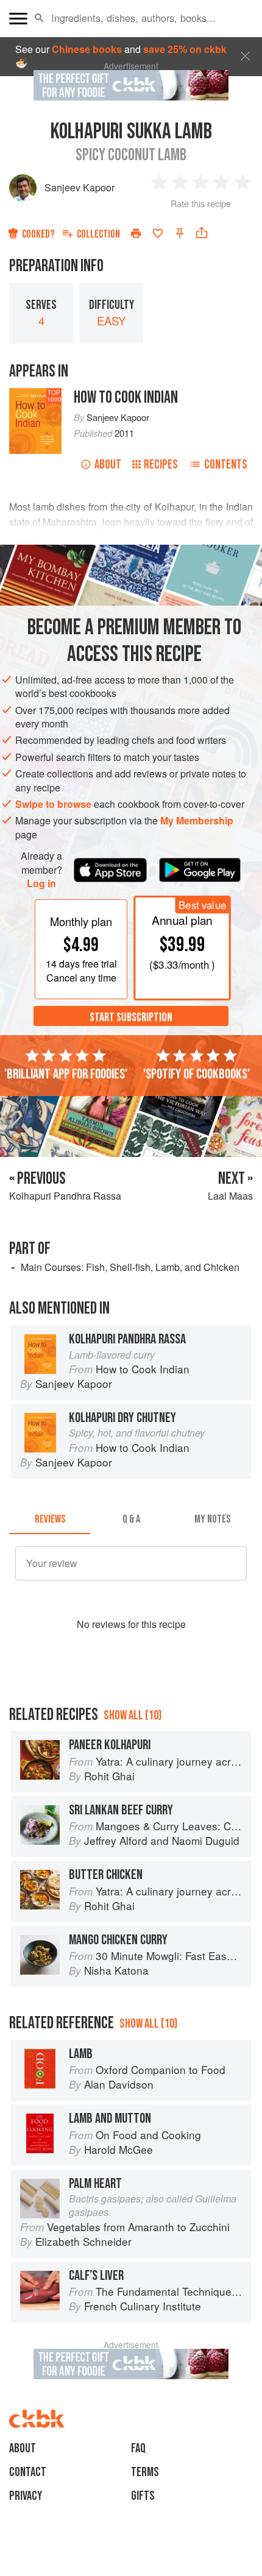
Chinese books (87, 49)
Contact (28, 2472)
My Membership (197, 820)
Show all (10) (133, 1715)
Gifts (143, 2496)
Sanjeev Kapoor (80, 187)
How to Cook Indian (126, 398)
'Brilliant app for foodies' (66, 1074)
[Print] (136, 233)
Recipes (161, 465)
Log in (41, 883)
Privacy (26, 2496)
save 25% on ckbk (185, 49)
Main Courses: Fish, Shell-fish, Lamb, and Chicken (130, 1267)
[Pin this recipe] (180, 233)
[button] (39, 18)
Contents (226, 465)
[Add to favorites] (158, 233)
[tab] (50, 1520)
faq (138, 2448)
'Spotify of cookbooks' (196, 1074)
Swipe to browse (53, 804)
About (108, 465)
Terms (145, 2472)
